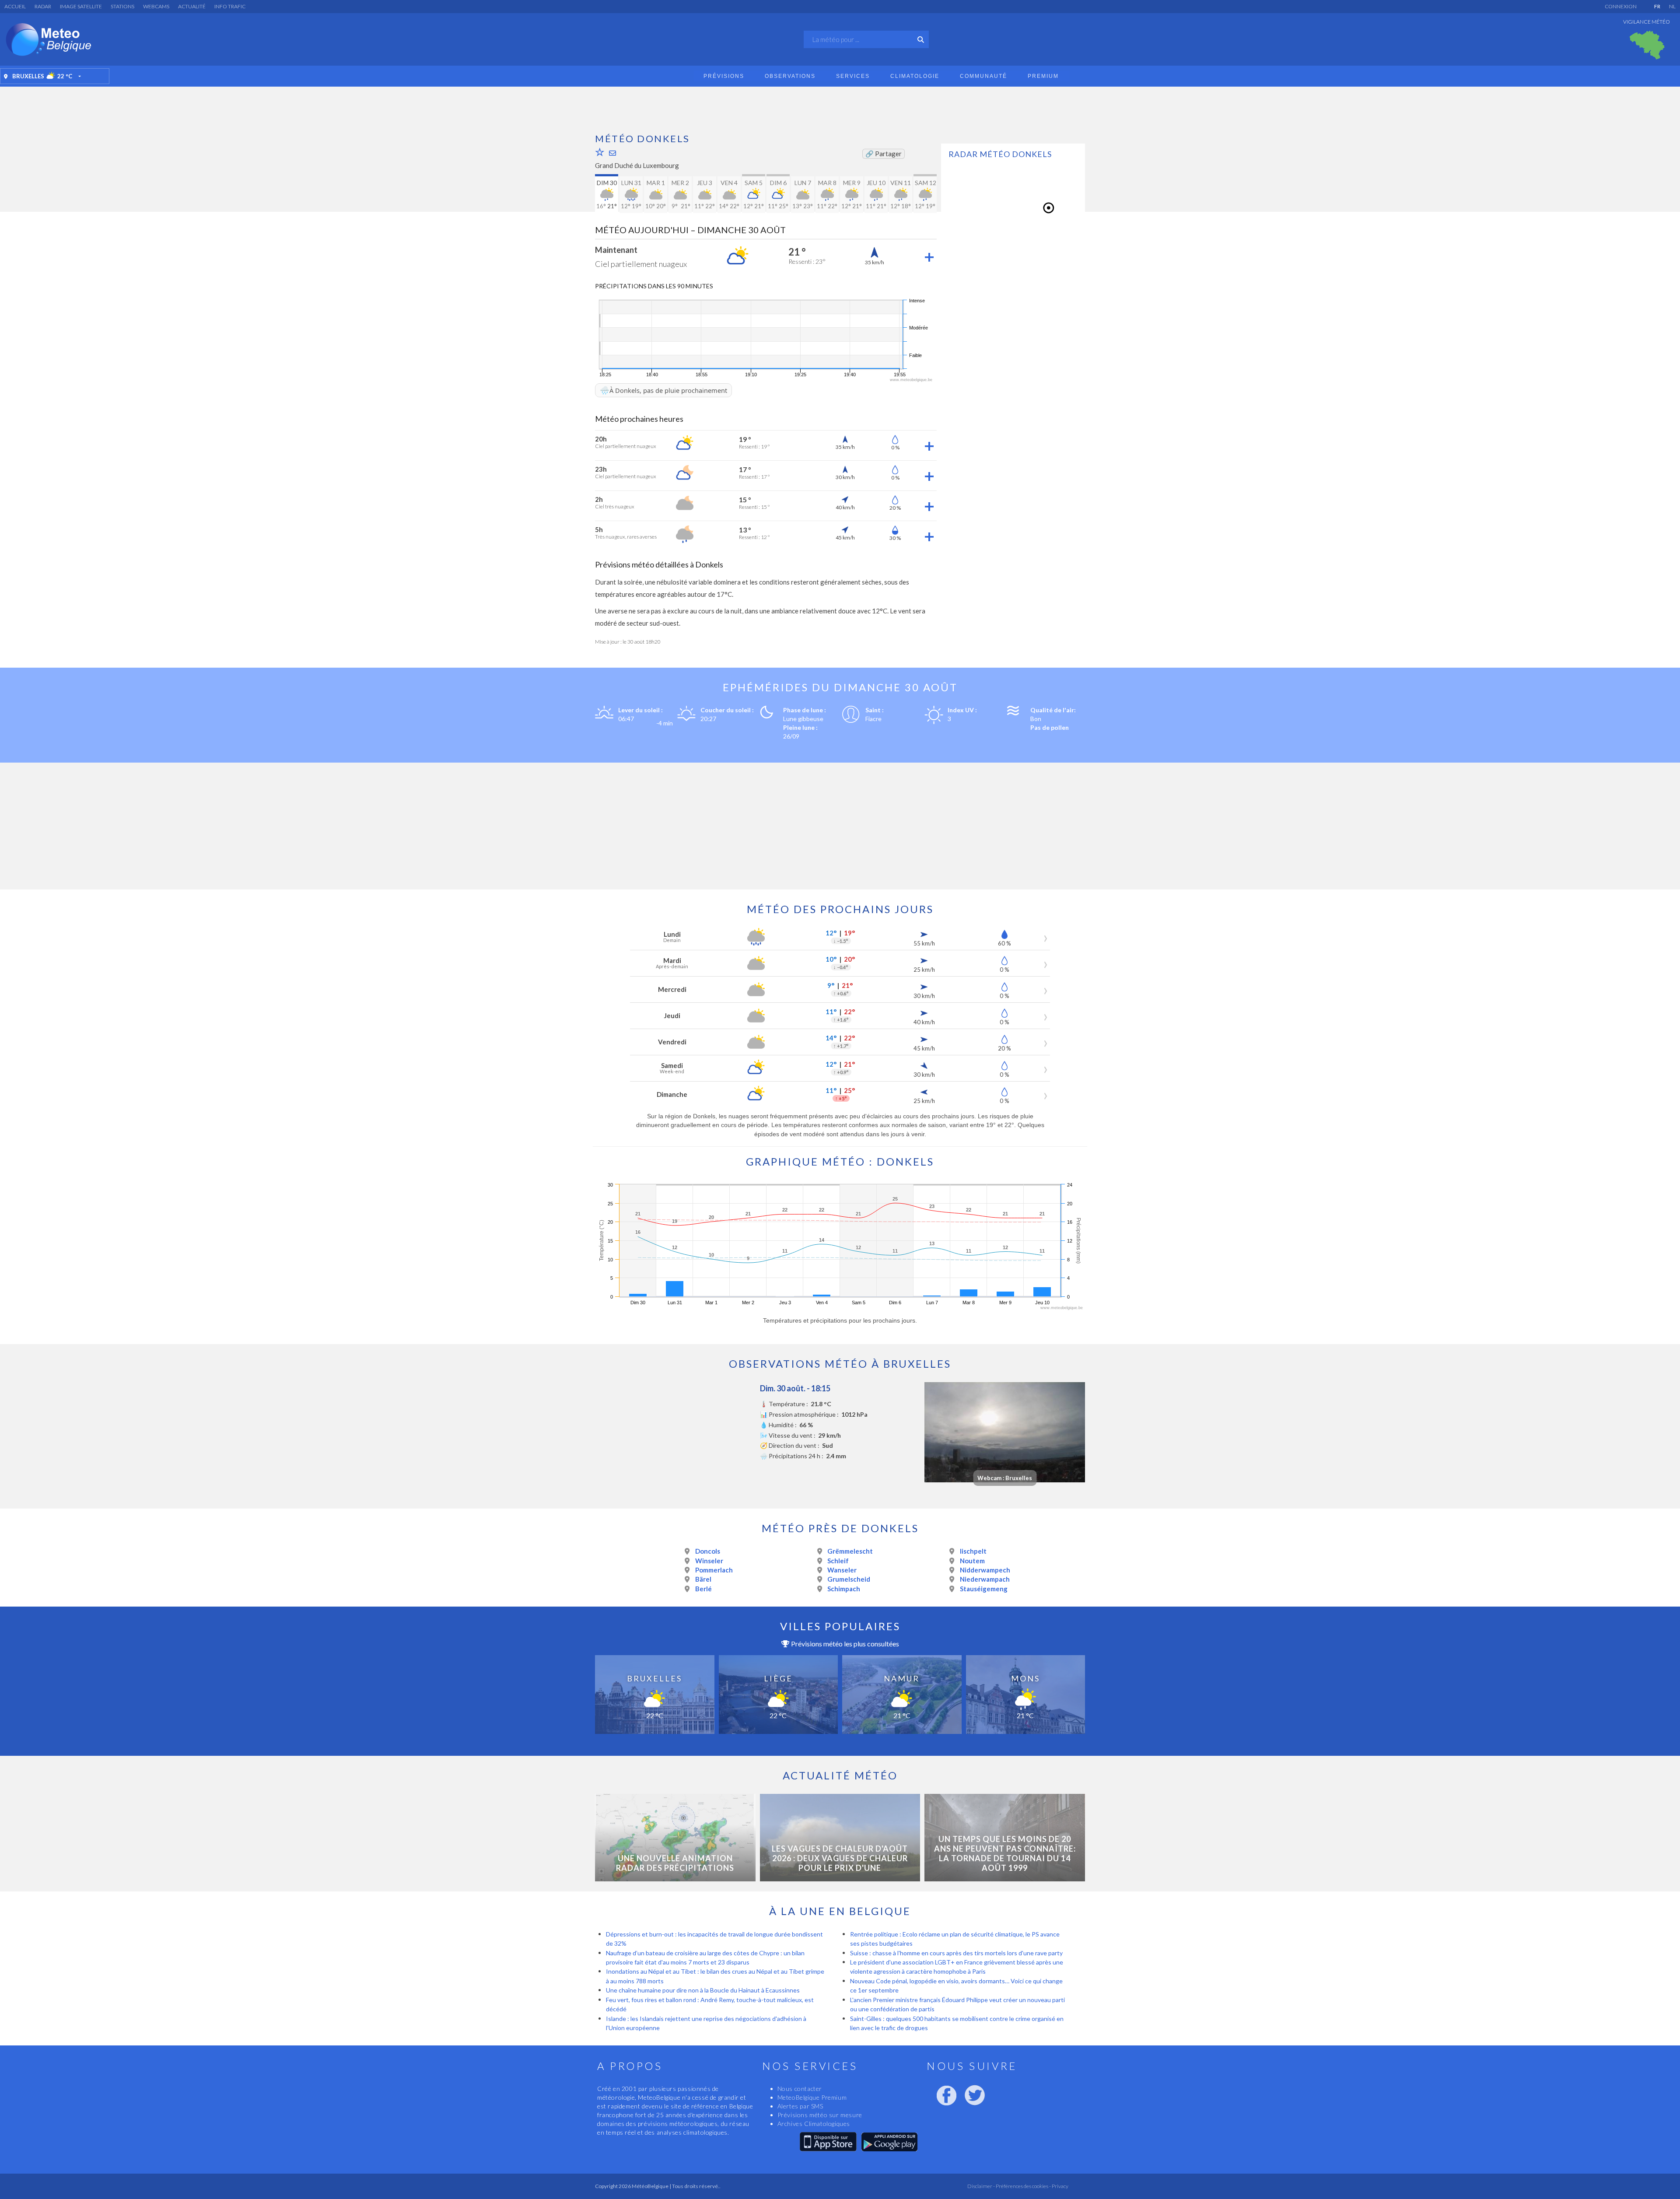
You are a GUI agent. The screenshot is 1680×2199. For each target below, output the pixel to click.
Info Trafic (230, 6)
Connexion (1621, 6)
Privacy (1060, 2186)
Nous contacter (800, 2089)
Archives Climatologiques (814, 2124)
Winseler (709, 1561)
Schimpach (844, 1589)
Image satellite (81, 6)
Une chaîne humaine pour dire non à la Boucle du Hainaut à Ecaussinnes (703, 1990)
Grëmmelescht (850, 1551)
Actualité (192, 6)
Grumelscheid (849, 1579)
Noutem (972, 1561)
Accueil (15, 6)
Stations (122, 6)
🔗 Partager (884, 154)
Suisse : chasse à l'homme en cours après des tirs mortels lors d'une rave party (956, 1953)
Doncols (708, 1551)
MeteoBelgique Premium (812, 2097)
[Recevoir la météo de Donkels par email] (612, 153)
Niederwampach (985, 1579)
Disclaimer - (981, 2186)
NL (1672, 6)
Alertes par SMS (800, 2106)
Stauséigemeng (984, 1589)
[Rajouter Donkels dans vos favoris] (600, 152)
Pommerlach (714, 1570)
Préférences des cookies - (1023, 2186)
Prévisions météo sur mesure (820, 2115)
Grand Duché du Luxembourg (637, 165)
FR (1657, 6)
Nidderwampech (985, 1570)
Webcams (156, 6)
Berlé (703, 1589)
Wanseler (842, 1570)
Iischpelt (973, 1551)
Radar (43, 6)
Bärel (703, 1579)
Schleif (838, 1561)
